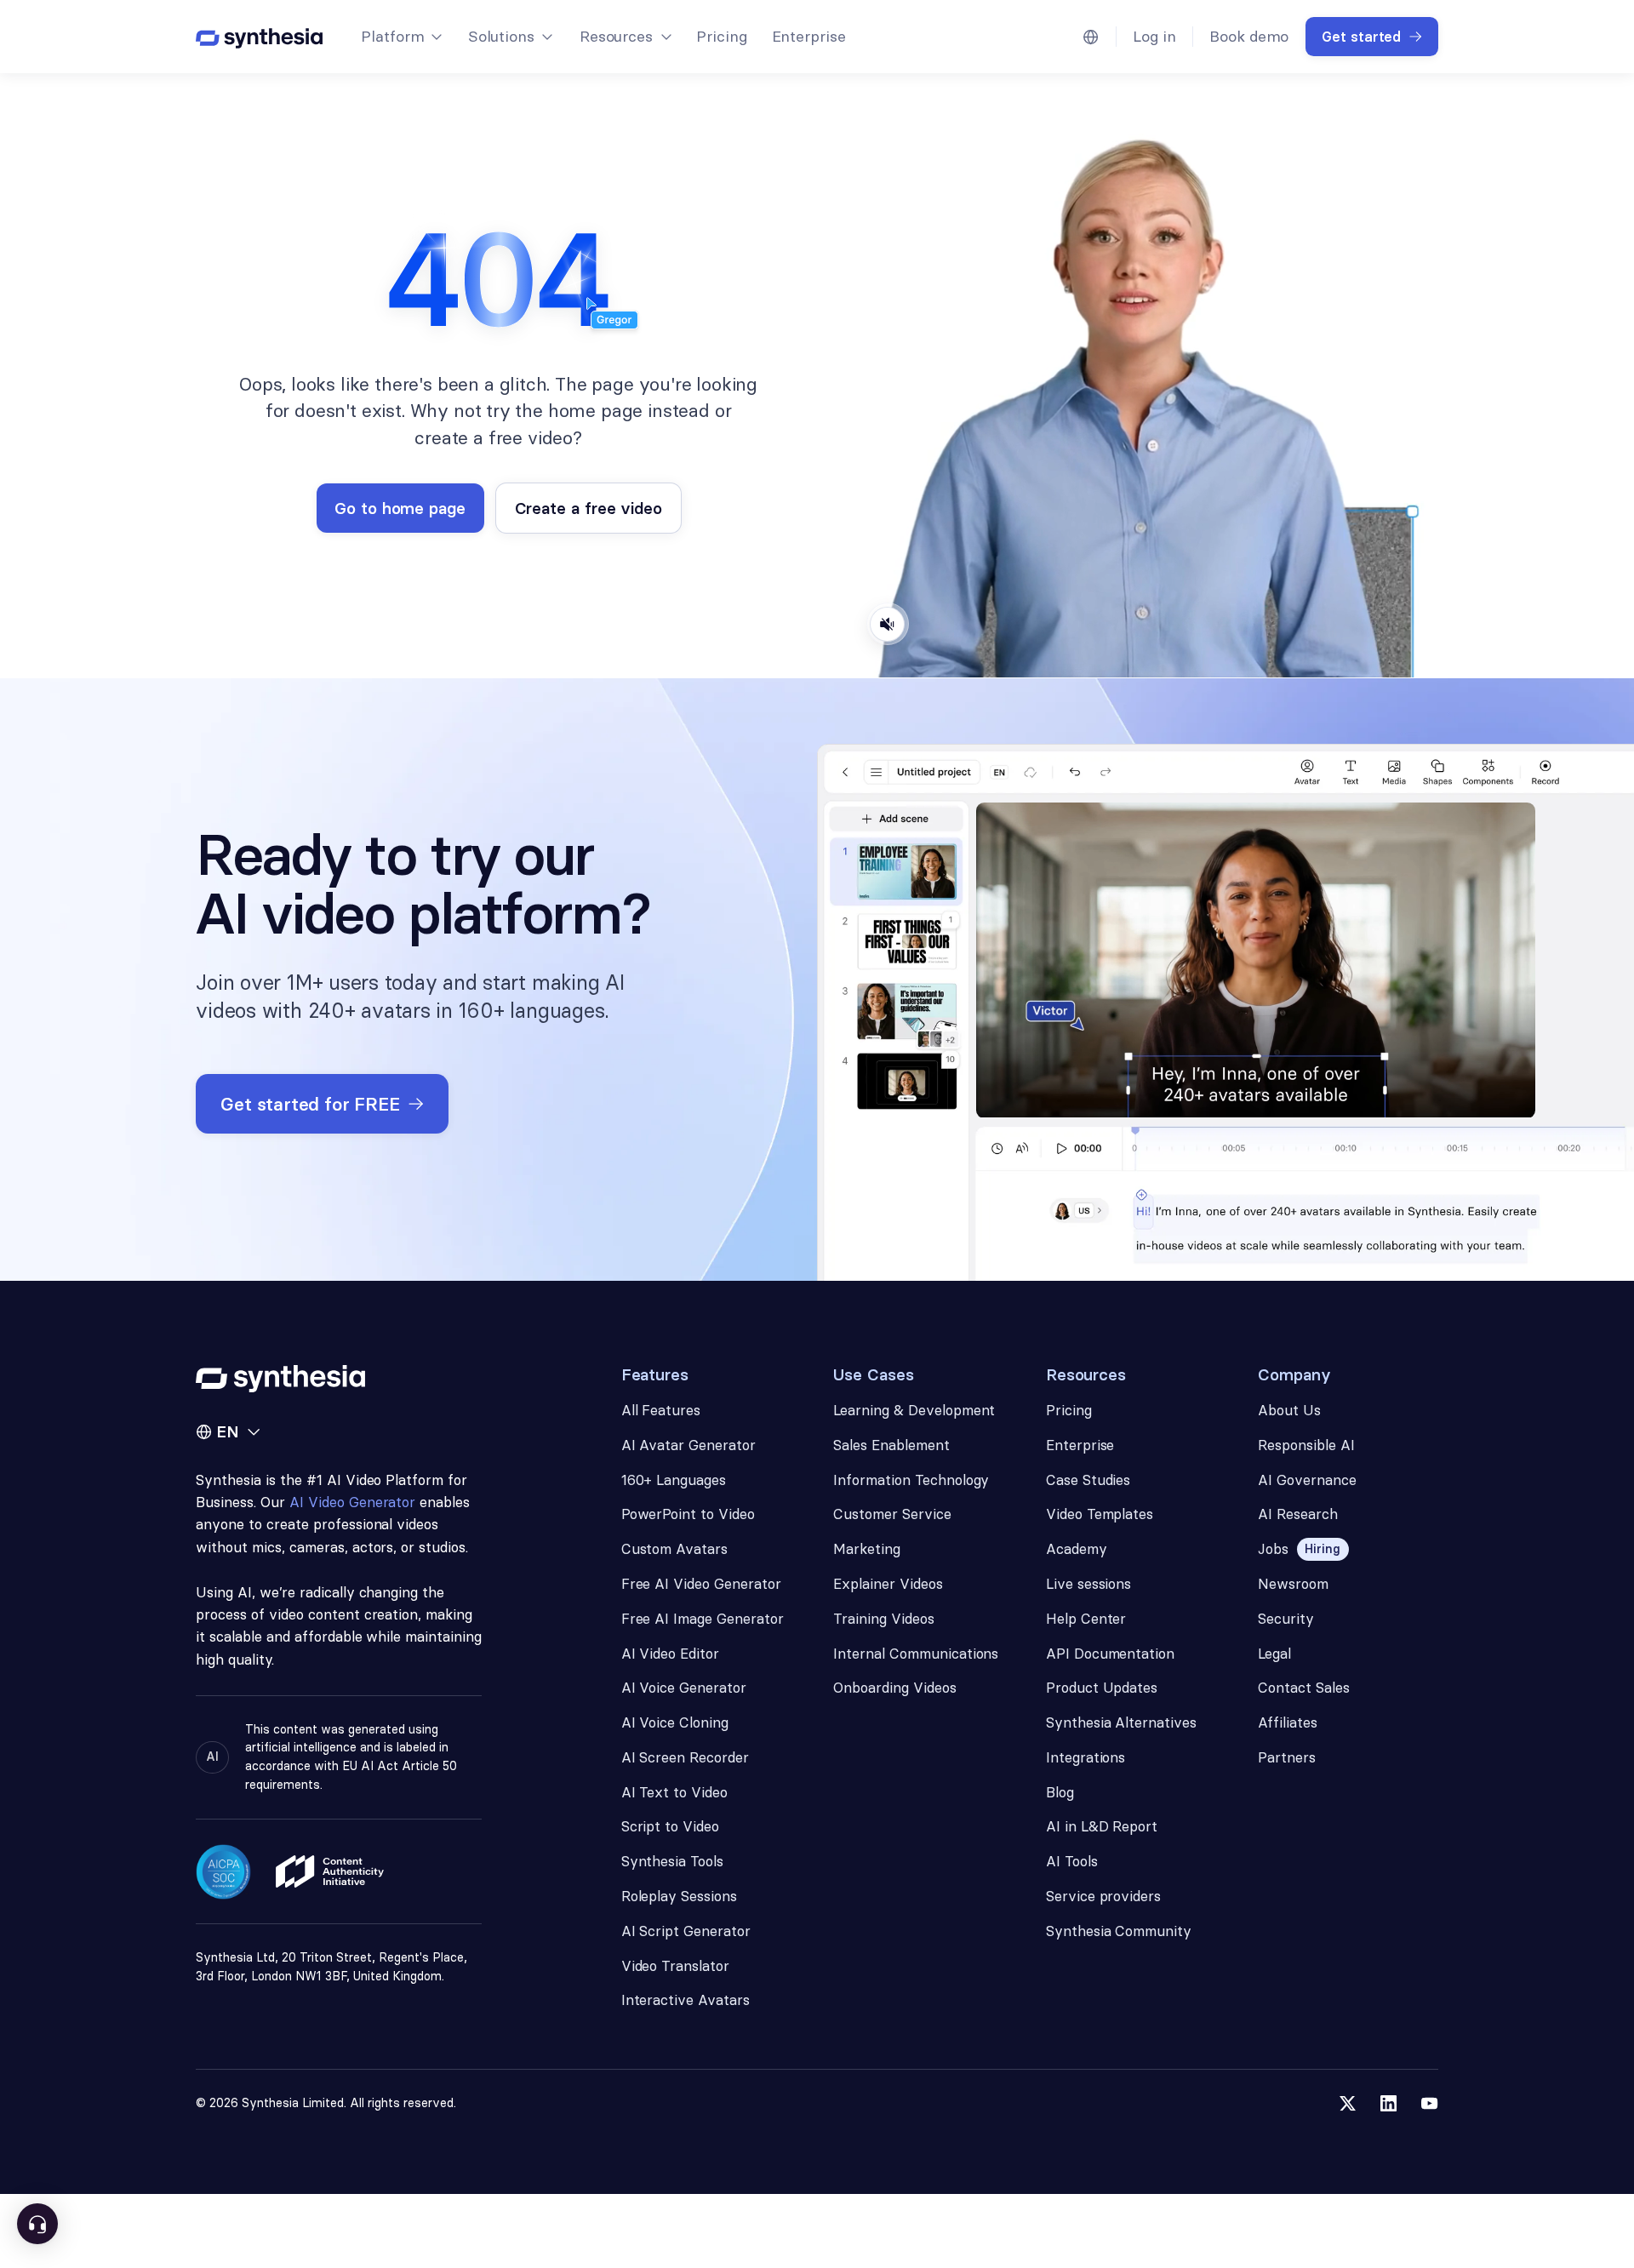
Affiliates (1288, 1722)
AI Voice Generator (684, 1688)
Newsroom (1293, 1584)
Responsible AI (1306, 1445)
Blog (1060, 1792)
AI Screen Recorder (685, 1757)
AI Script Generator (686, 1931)
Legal (1274, 1654)
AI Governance (1307, 1480)
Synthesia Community (1119, 1931)
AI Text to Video (674, 1792)
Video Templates (1100, 1514)
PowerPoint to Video (688, 1514)
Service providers (1103, 1896)
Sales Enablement (891, 1445)
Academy (1077, 1549)
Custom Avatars (675, 1549)
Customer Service (892, 1514)
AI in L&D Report (1102, 1826)
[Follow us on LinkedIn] (1388, 2103)
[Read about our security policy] (223, 1872)
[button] (401, 37)
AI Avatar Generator (688, 1445)
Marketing (867, 1549)
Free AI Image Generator (703, 1619)
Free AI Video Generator (701, 1584)
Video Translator (675, 1966)
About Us (1289, 1410)
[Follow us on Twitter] (1348, 2103)
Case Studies (1088, 1480)
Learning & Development (914, 1410)
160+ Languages (674, 1480)
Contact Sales (1304, 1688)
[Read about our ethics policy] (330, 1871)
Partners (1287, 1757)
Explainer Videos (888, 1584)
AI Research (1298, 1514)
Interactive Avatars (686, 2000)
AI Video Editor (671, 1654)
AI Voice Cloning (675, 1722)
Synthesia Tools (673, 1861)
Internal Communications (916, 1654)
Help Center (1086, 1619)
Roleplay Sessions (679, 1896)
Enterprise (809, 36)
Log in (1154, 36)
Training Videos (884, 1619)
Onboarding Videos (894, 1688)
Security (1286, 1619)
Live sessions (1089, 1584)
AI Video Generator (352, 1502)
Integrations (1086, 1757)
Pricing (722, 36)
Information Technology (911, 1480)
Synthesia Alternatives (1121, 1722)
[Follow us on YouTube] (1429, 2103)
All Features (661, 1410)
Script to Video (671, 1826)
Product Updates (1102, 1688)
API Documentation (1110, 1654)
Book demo (1249, 36)
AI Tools (1072, 1861)
